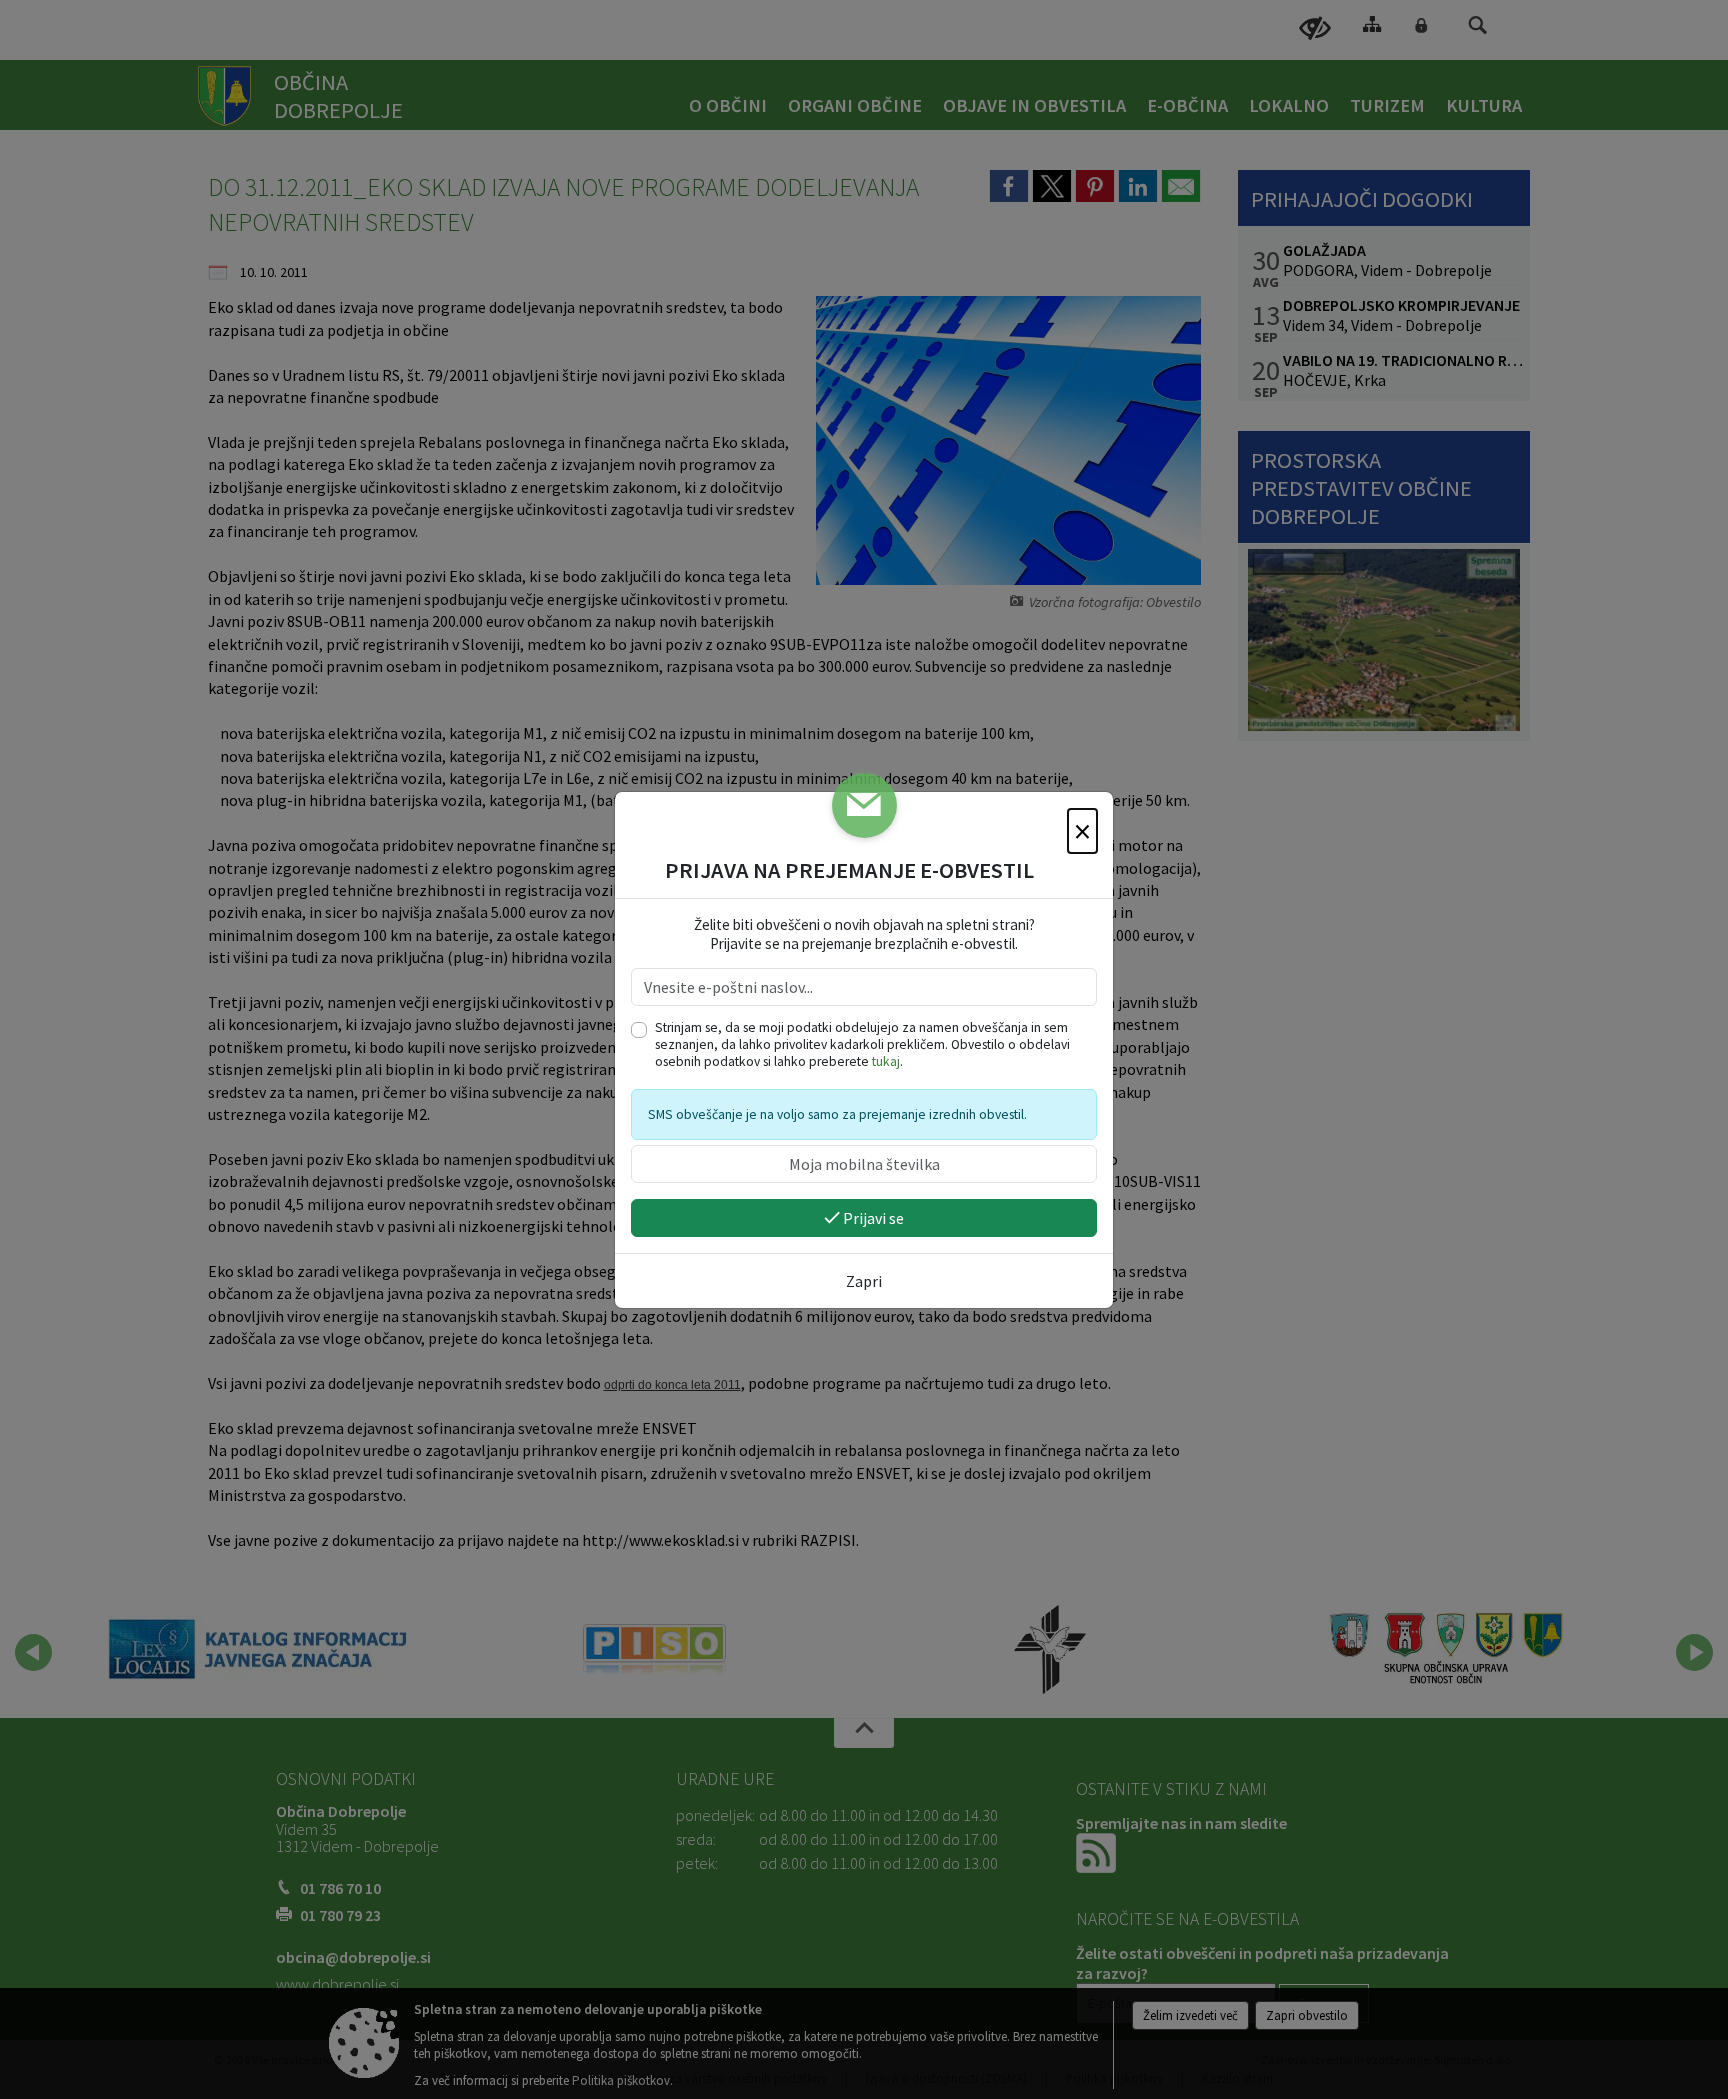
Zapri (864, 1281)
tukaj (886, 1061)
